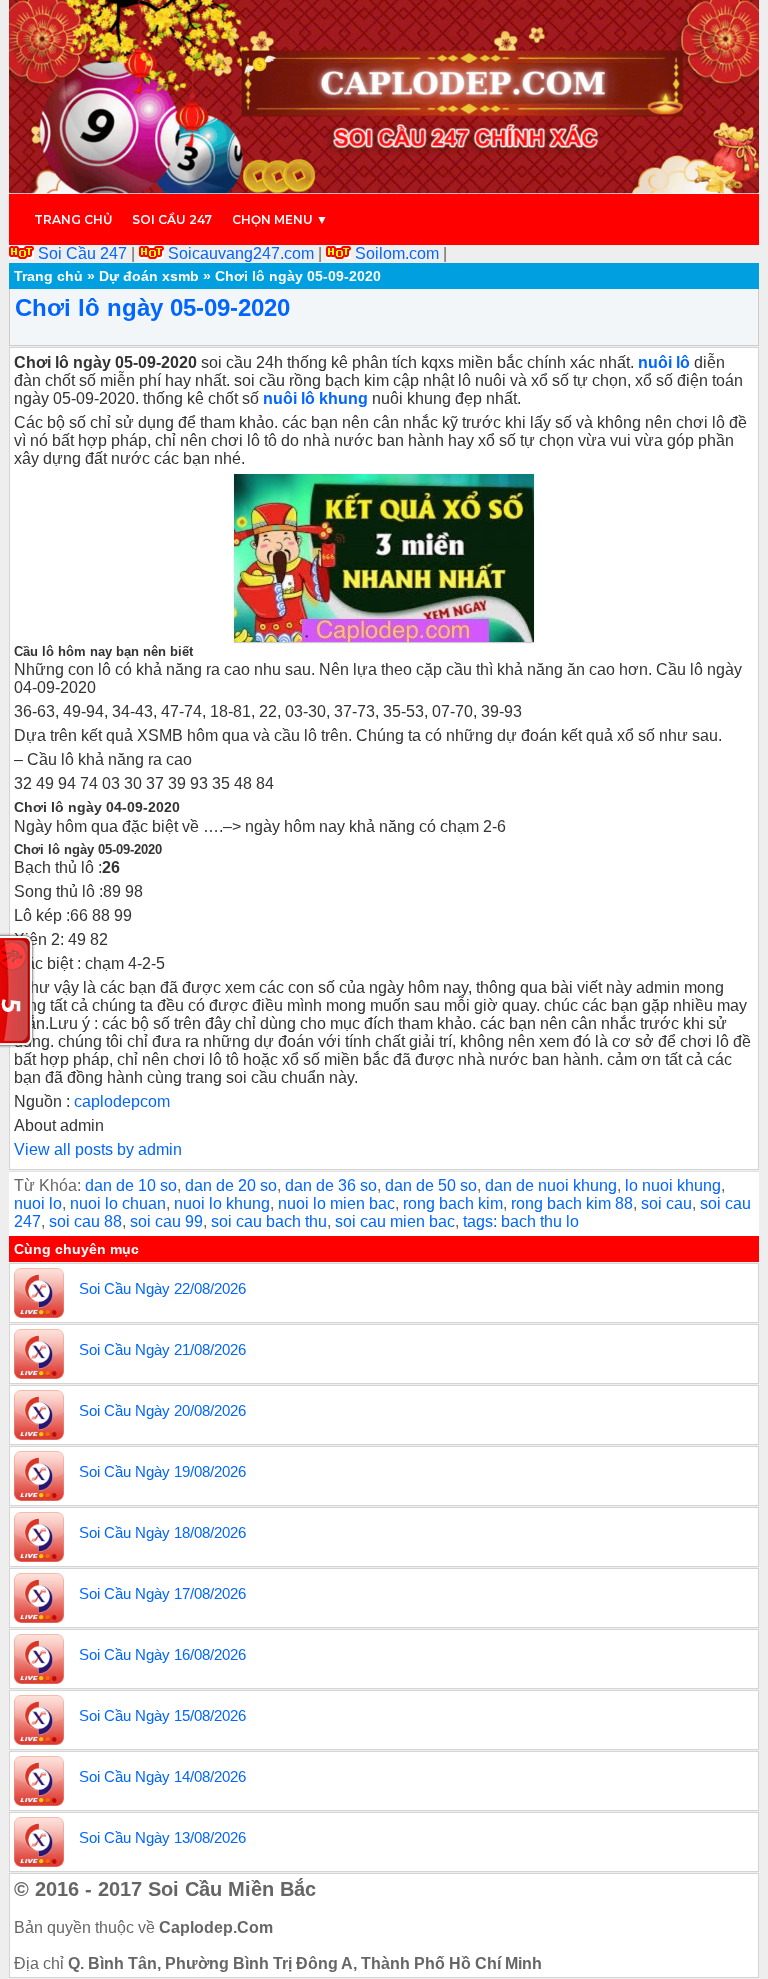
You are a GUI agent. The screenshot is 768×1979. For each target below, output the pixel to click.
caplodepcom (120, 1101)
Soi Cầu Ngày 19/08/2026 (162, 1471)
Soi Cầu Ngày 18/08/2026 (162, 1532)
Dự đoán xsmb (149, 276)
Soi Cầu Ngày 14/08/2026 (162, 1776)
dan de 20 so (231, 1185)
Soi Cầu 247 (82, 253)
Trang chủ (73, 219)
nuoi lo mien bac (336, 1203)
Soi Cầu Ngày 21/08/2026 (162, 1349)
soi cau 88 (85, 1221)
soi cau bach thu (269, 1221)
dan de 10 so (131, 1185)
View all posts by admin (98, 1149)
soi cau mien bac (395, 1221)
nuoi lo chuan (118, 1203)
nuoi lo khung (222, 1203)
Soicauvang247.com (241, 253)
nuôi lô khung (315, 398)
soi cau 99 (166, 1221)
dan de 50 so (431, 1185)
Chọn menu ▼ (280, 219)
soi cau (666, 1203)
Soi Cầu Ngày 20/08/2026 (162, 1410)
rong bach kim (453, 1203)
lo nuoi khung (673, 1185)
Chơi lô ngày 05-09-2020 (152, 307)
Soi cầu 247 (172, 219)
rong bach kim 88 (572, 1203)
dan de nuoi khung (551, 1185)
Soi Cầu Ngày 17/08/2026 (162, 1593)
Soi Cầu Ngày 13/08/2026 (162, 1837)
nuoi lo (38, 1203)
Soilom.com (397, 253)
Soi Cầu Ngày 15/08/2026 (162, 1715)
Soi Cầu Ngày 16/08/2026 (162, 1654)
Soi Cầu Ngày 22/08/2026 (162, 1288)
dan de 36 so (331, 1185)
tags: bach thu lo (521, 1221)
